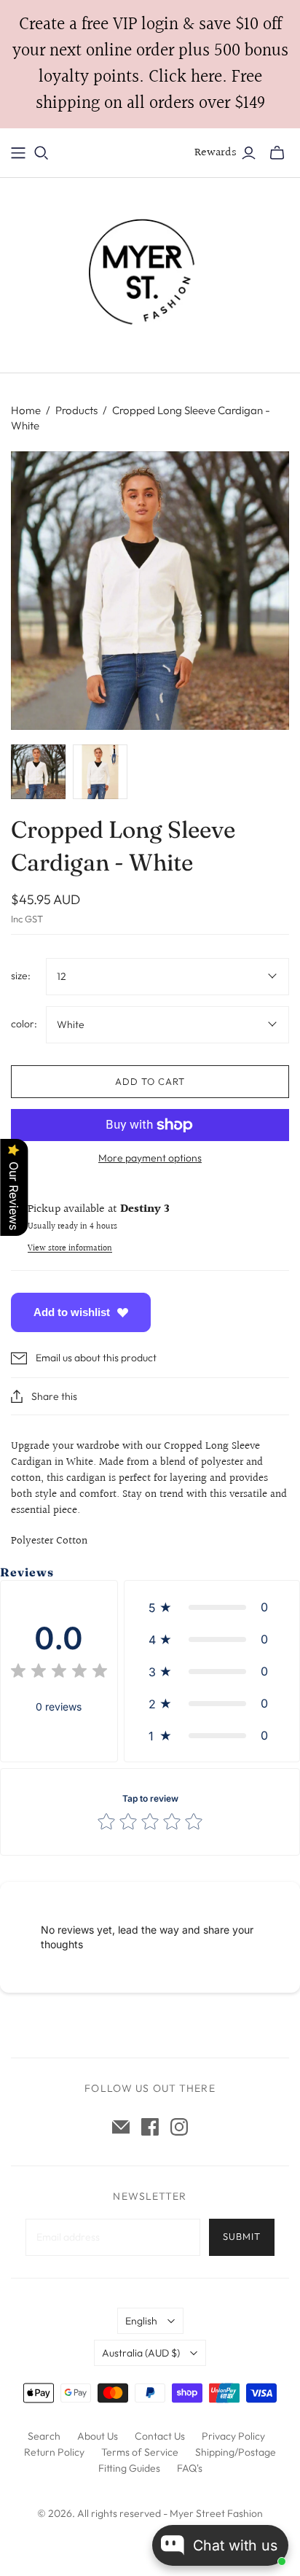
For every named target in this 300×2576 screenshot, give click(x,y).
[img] (59, 1673)
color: (24, 1024)
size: (21, 976)
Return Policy (54, 2452)
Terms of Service (140, 2452)
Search (44, 2436)
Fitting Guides (129, 2468)
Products (76, 410)
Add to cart (150, 1081)
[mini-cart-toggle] (277, 153)
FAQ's (190, 2468)
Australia (141, 2353)
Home (26, 410)
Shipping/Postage (236, 2452)
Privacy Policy (233, 2436)
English (141, 2321)
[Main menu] (18, 153)
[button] (212, 1607)
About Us (98, 2436)
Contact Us (160, 2436)
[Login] (249, 153)
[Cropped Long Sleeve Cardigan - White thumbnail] (38, 772)
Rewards (216, 153)
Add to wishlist (72, 1312)
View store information (70, 1249)
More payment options (150, 1158)
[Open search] (42, 153)
